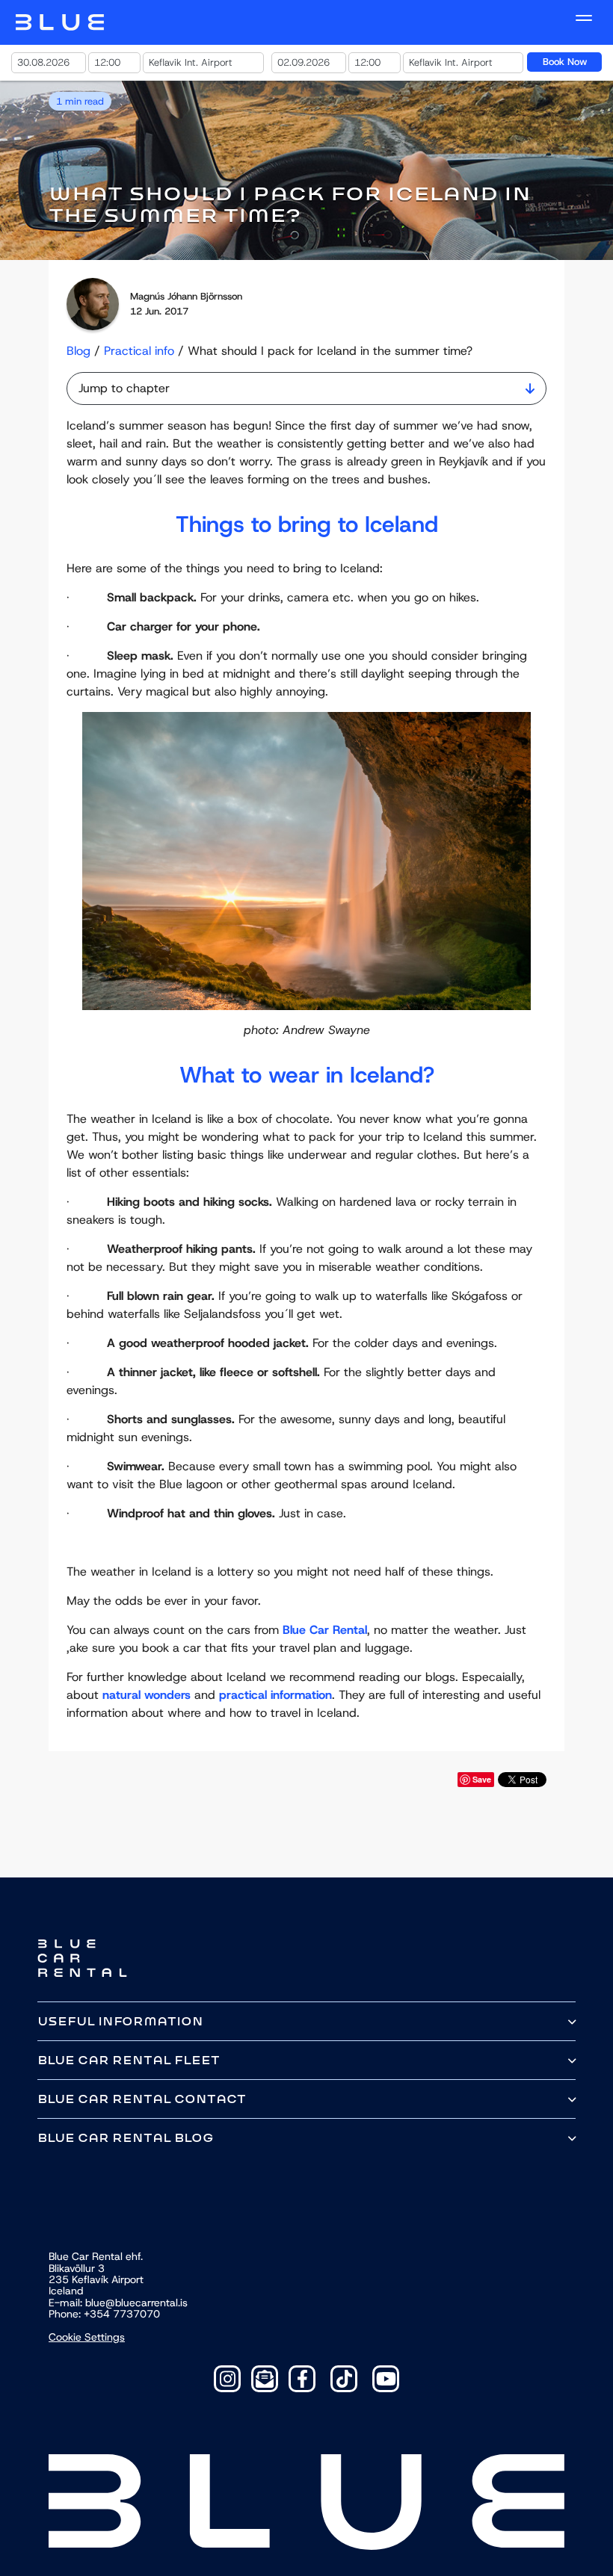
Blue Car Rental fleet (129, 2060)
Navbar (60, 22)
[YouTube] (386, 2379)
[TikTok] (344, 2379)
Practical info (139, 351)
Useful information (120, 2021)
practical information (275, 1695)
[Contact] (265, 2379)
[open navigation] (584, 18)
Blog (78, 351)
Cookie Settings (87, 2337)
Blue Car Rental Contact (142, 2099)
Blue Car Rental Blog (126, 2138)
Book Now (565, 62)
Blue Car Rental (325, 1630)
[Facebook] (302, 2379)
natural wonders (147, 1695)
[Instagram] (227, 2379)
